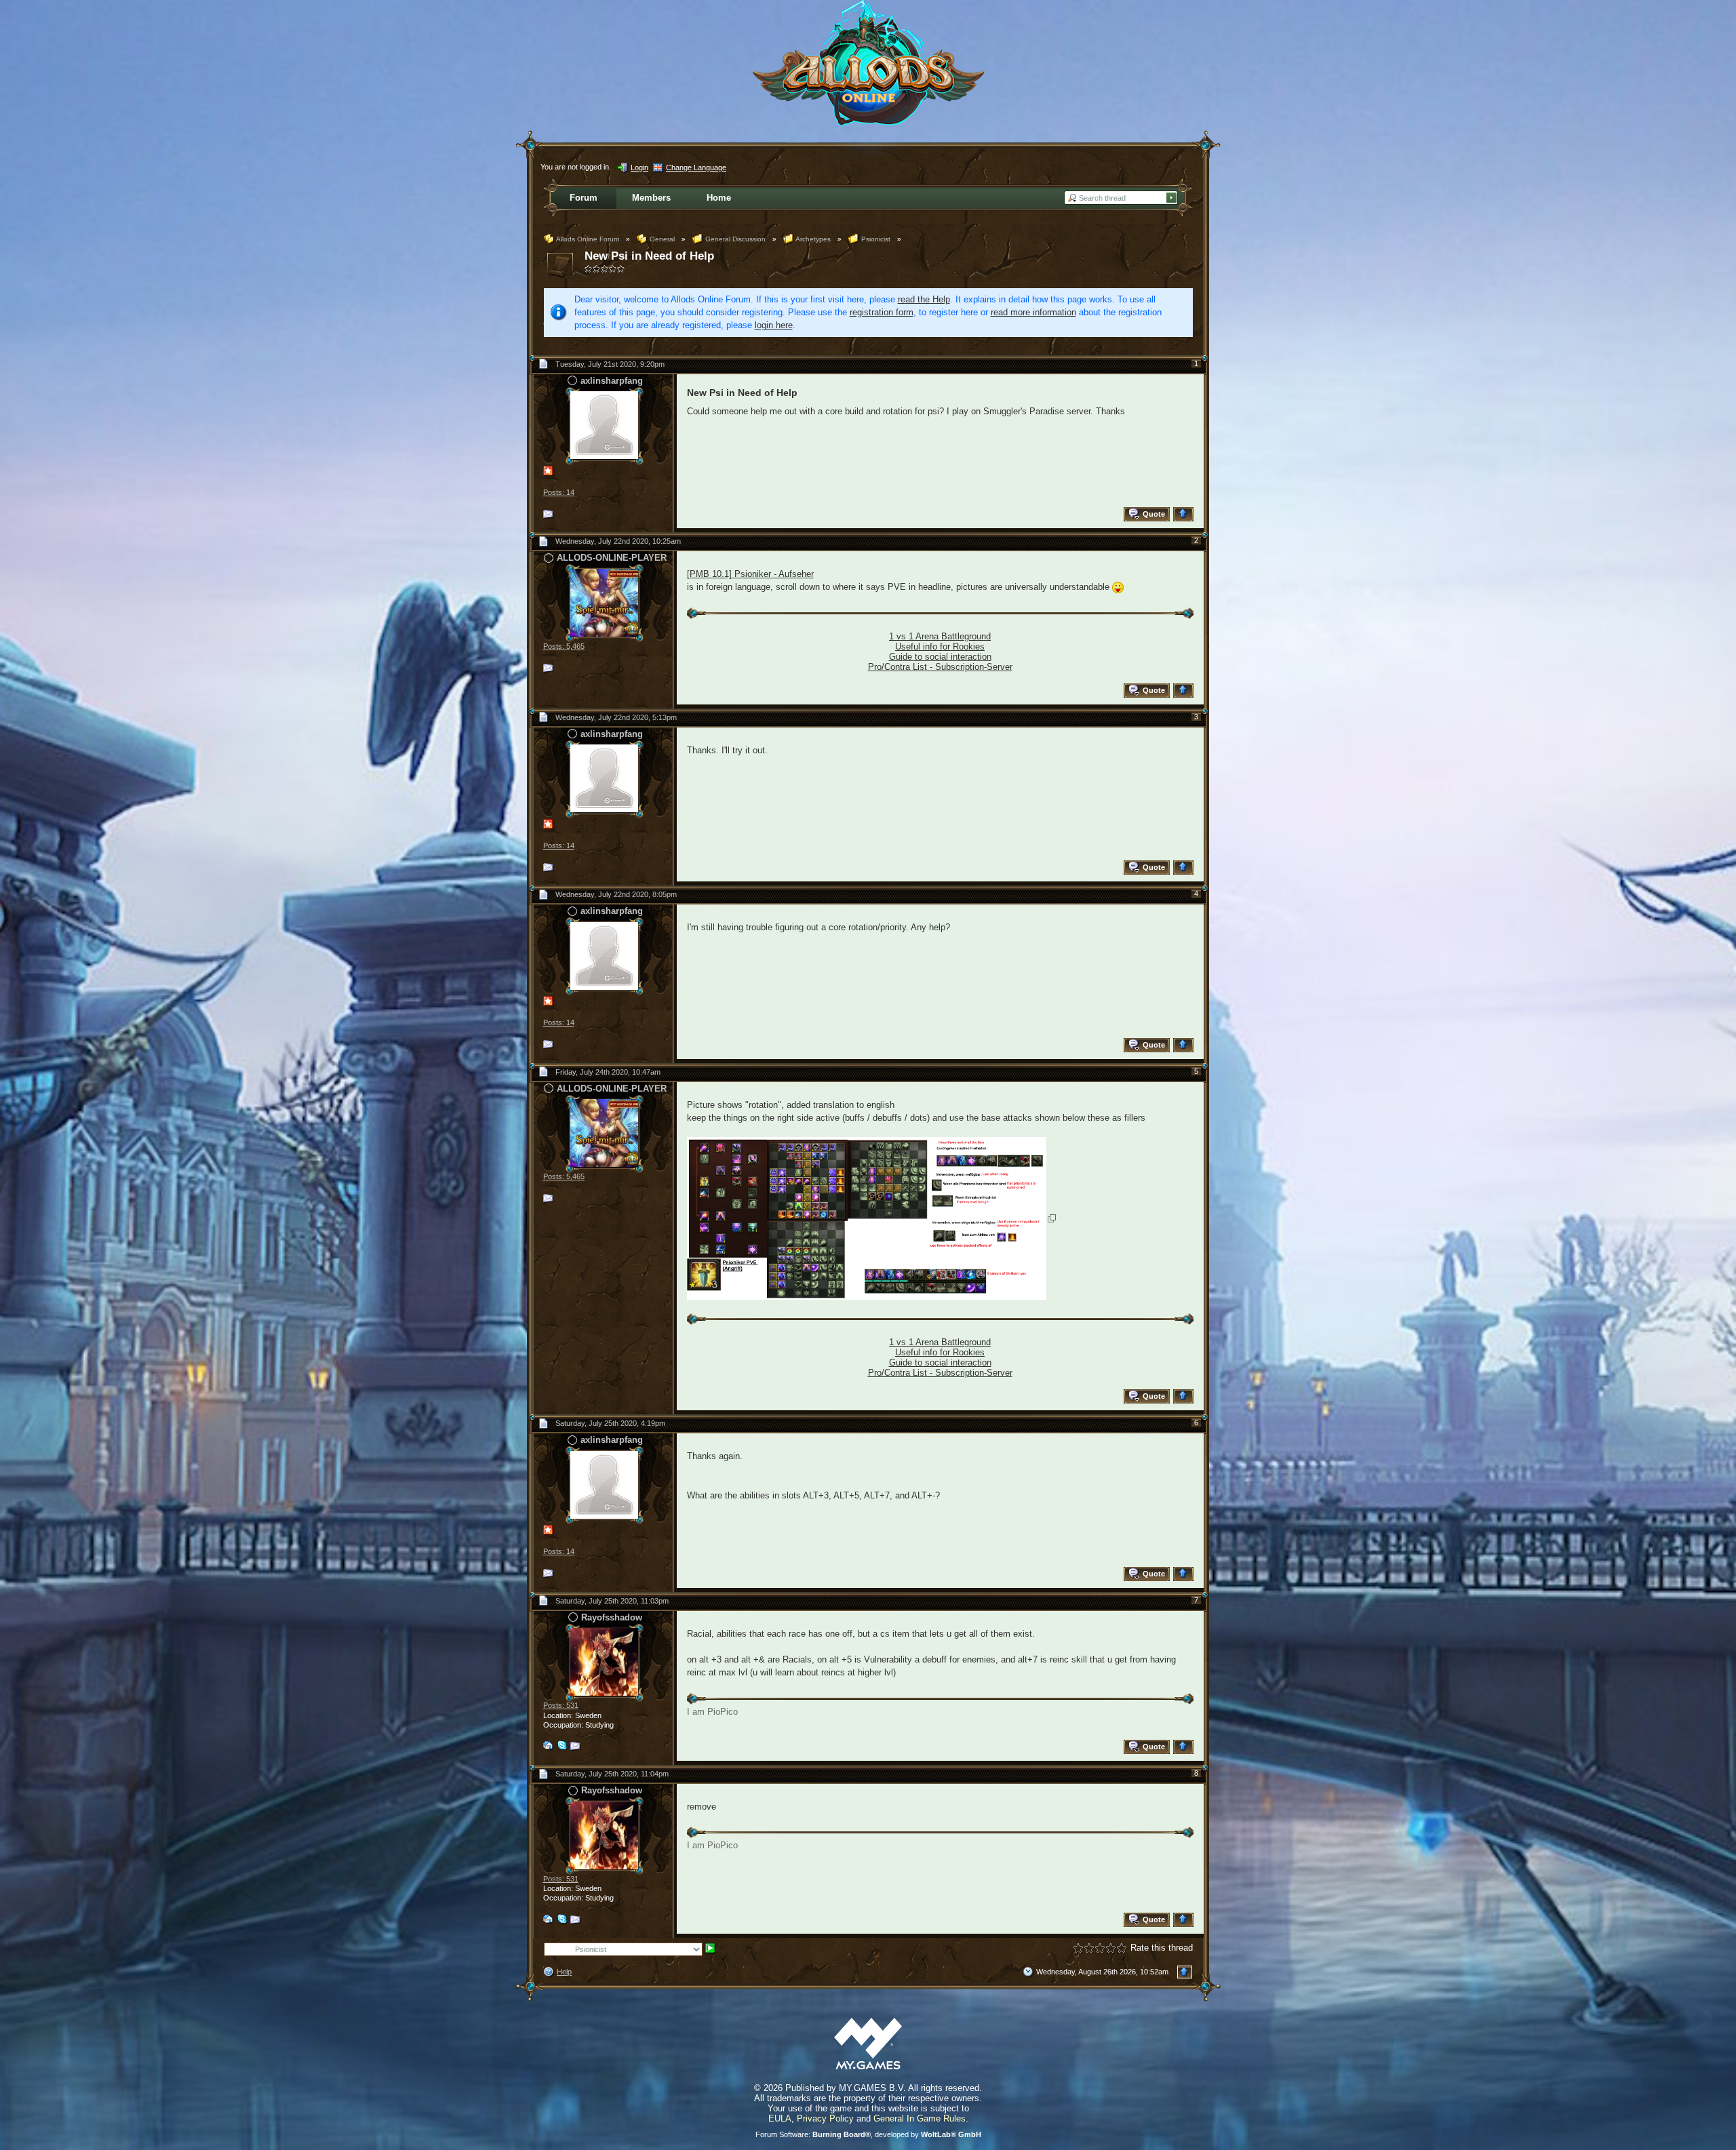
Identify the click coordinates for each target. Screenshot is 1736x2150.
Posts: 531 (561, 1705)
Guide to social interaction (940, 657)
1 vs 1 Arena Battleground (940, 636)
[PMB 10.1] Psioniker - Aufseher (750, 574)
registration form (882, 312)
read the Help (924, 299)
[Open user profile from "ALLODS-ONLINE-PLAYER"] (604, 602)
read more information (1033, 312)
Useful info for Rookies (940, 646)
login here (774, 325)
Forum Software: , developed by (868, 2134)
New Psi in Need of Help (649, 256)
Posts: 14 (559, 492)
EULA (780, 2118)
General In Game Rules (920, 2118)
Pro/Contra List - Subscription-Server (940, 667)
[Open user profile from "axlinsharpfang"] (604, 425)
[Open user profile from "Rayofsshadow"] (604, 1661)
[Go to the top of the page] (1185, 514)
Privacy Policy (825, 2118)
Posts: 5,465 (564, 646)
